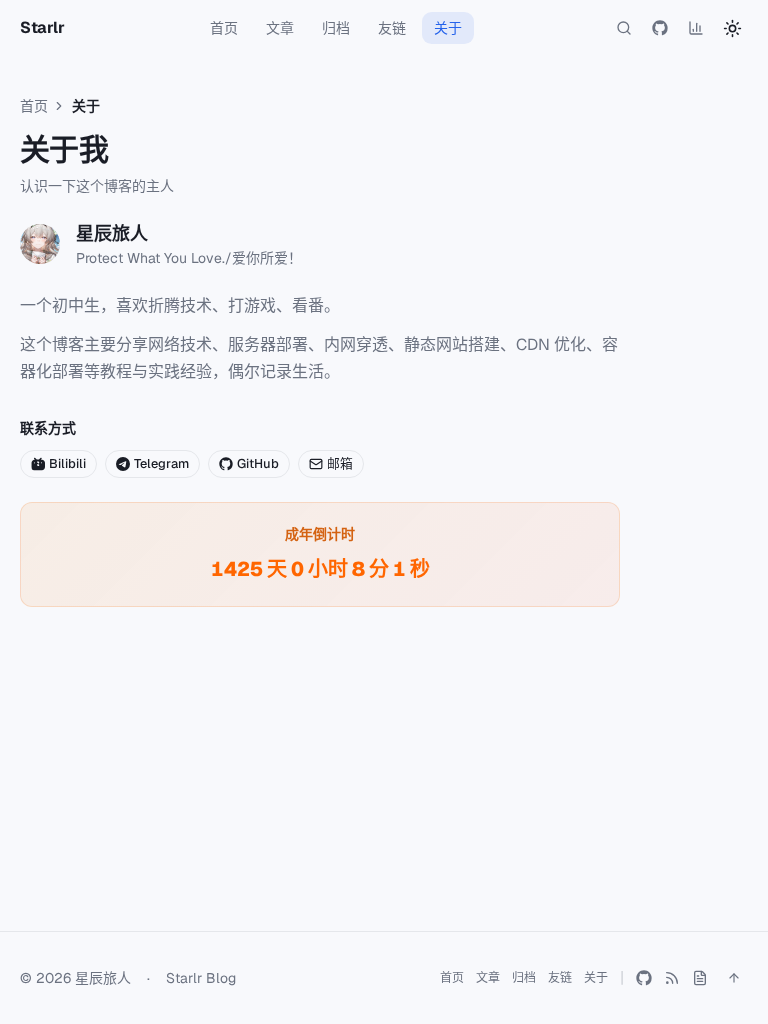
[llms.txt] (700, 978)
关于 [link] (86, 106)
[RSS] (672, 978)
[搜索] (624, 28)
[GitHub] (660, 28)
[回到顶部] (734, 978)
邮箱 (340, 463)
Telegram (161, 463)
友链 (392, 28)
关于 (448, 28)
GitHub (258, 463)
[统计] (696, 28)
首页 (224, 28)
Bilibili (67, 463)
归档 (336, 28)
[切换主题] (732, 28)
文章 (280, 28)
